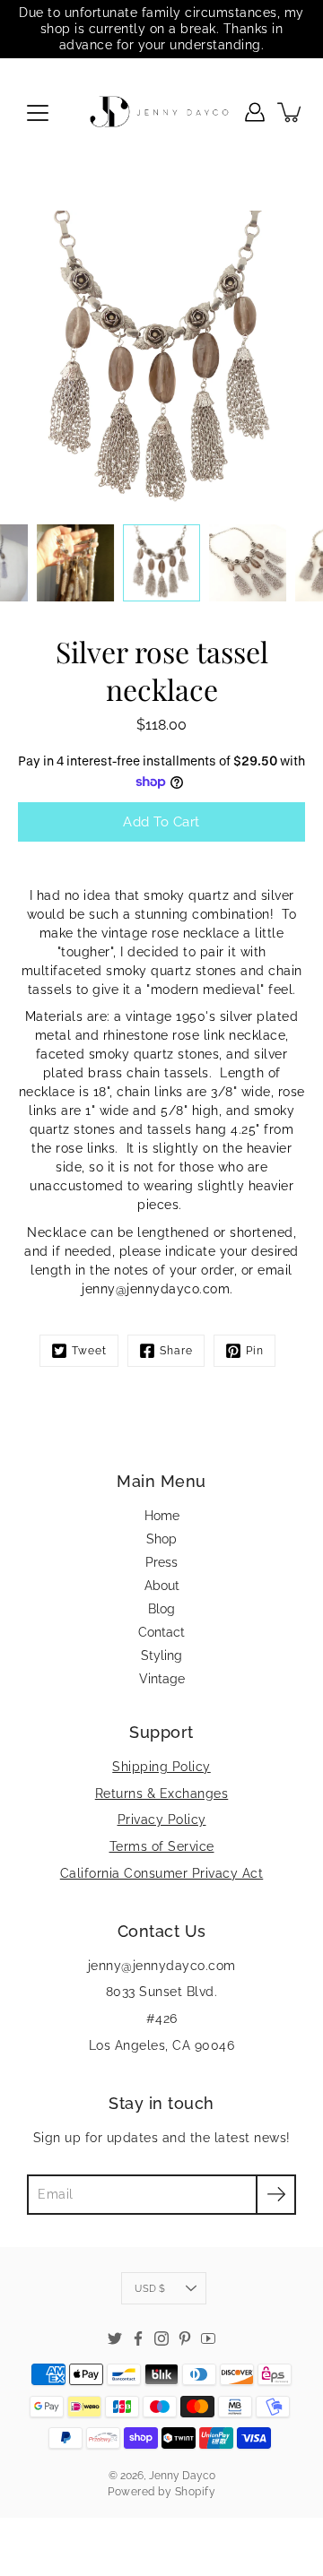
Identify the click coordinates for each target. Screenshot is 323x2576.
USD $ (150, 2288)
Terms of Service (162, 1846)
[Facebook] (138, 2338)
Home (162, 1516)
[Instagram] (161, 2338)
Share (176, 1351)
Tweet (89, 1351)
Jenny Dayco (182, 2476)
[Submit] (276, 2195)
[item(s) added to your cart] (291, 112)
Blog (161, 1609)
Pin (255, 1351)
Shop (161, 1539)
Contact (161, 1632)
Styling (161, 1655)
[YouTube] (208, 2338)
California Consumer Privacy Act (162, 1873)
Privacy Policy (162, 1820)
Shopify (196, 2492)
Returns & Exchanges (162, 1794)
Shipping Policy (161, 1767)
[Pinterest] (185, 2338)
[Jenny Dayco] (161, 112)
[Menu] (38, 113)
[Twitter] (115, 2338)
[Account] (255, 112)
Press (161, 1562)
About (162, 1586)
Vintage (162, 1679)
